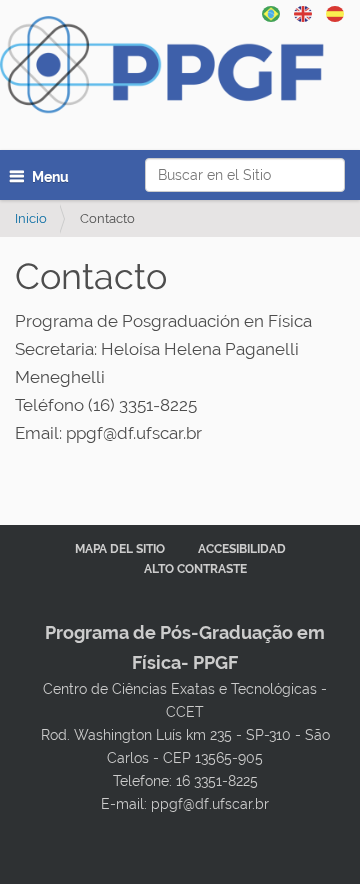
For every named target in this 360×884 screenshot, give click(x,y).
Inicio (31, 218)
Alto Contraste (195, 569)
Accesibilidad (242, 549)
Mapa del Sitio (120, 549)
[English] (303, 12)
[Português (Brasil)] (271, 12)
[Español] (172, 70)
